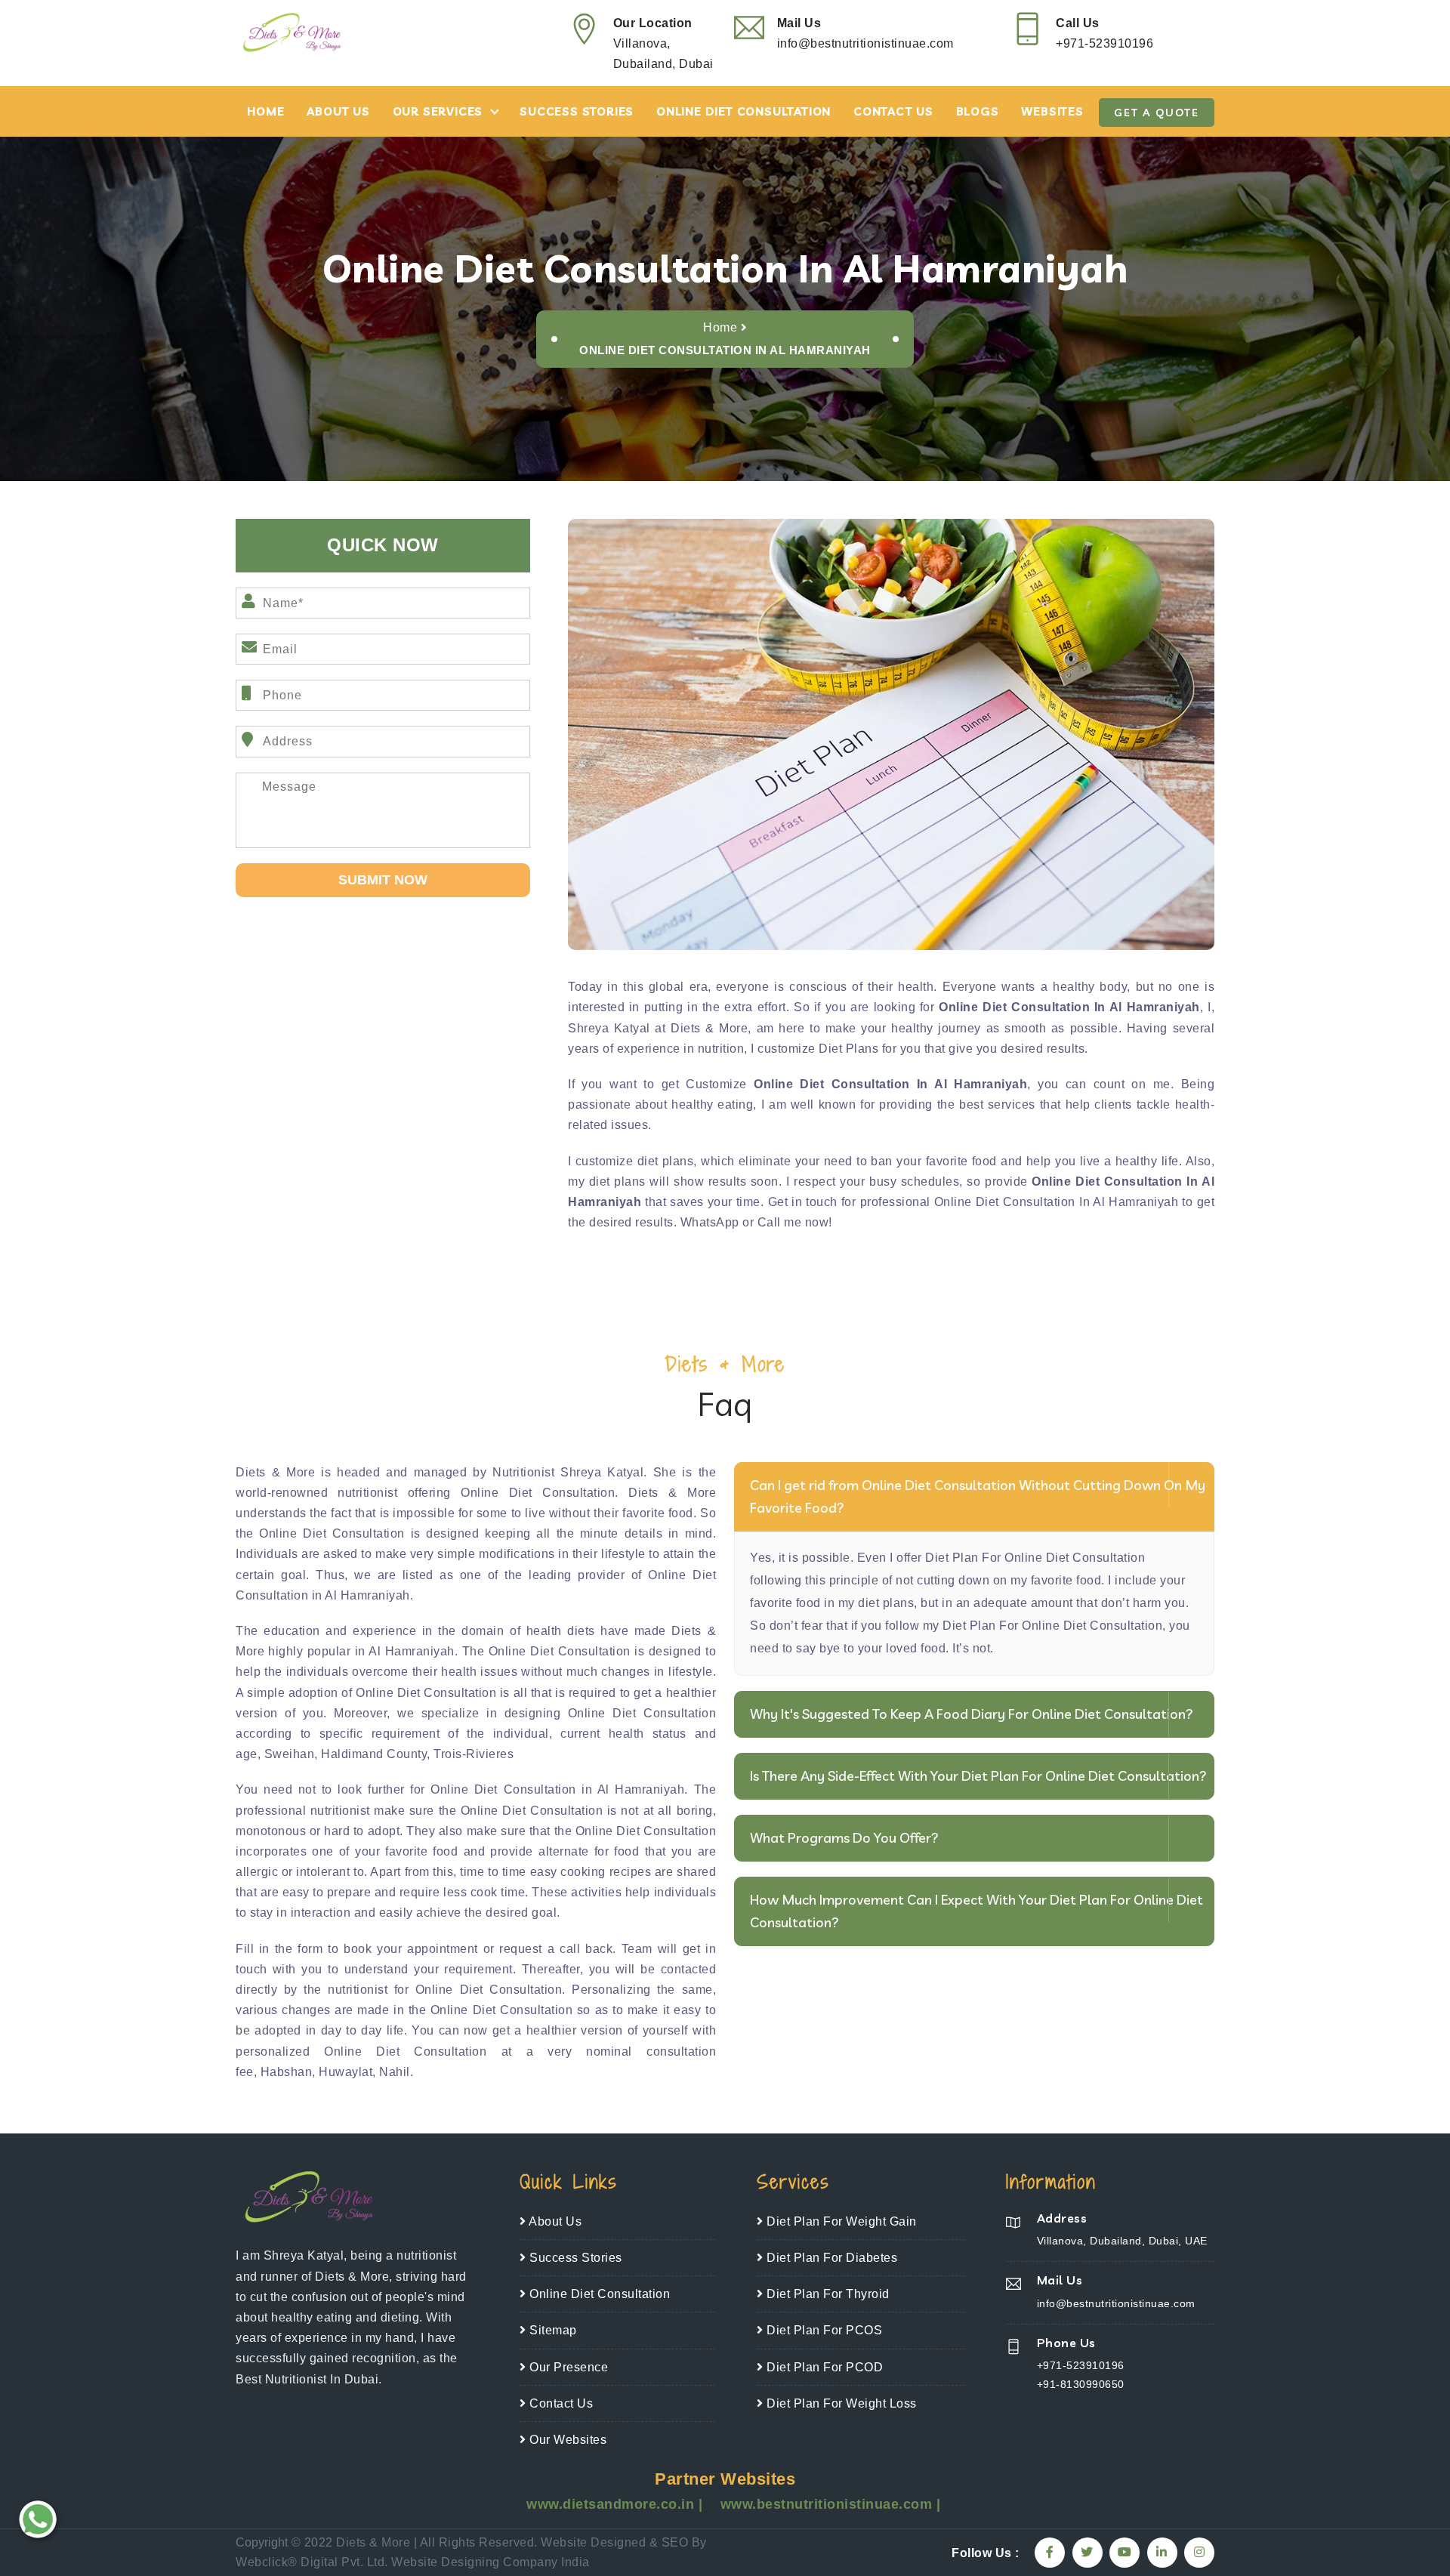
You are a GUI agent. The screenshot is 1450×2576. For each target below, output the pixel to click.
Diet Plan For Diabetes (830, 2258)
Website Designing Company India (491, 2562)
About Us (338, 111)
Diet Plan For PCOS (823, 2330)
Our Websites (566, 2440)
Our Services (438, 111)
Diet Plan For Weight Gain (840, 2221)
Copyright (262, 2542)
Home (265, 111)
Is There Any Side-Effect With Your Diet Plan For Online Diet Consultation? (978, 1776)
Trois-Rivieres (474, 1754)
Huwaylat (346, 2072)
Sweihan (290, 1754)
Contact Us (893, 111)
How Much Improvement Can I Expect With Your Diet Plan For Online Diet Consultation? (976, 1911)
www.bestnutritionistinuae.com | (831, 2504)
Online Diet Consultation (744, 111)
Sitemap (552, 2330)
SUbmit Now (383, 880)
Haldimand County (374, 1754)
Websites (1052, 111)
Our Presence (567, 2367)
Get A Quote (1157, 113)
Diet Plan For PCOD (823, 2367)
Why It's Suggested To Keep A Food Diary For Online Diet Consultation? (972, 1714)
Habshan (287, 2072)
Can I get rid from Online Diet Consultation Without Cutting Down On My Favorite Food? (978, 1496)
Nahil (395, 2072)
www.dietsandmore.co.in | (617, 2504)
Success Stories (577, 111)
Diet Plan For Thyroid (827, 2294)
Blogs (978, 111)
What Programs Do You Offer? (844, 1838)
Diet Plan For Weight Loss (840, 2403)
